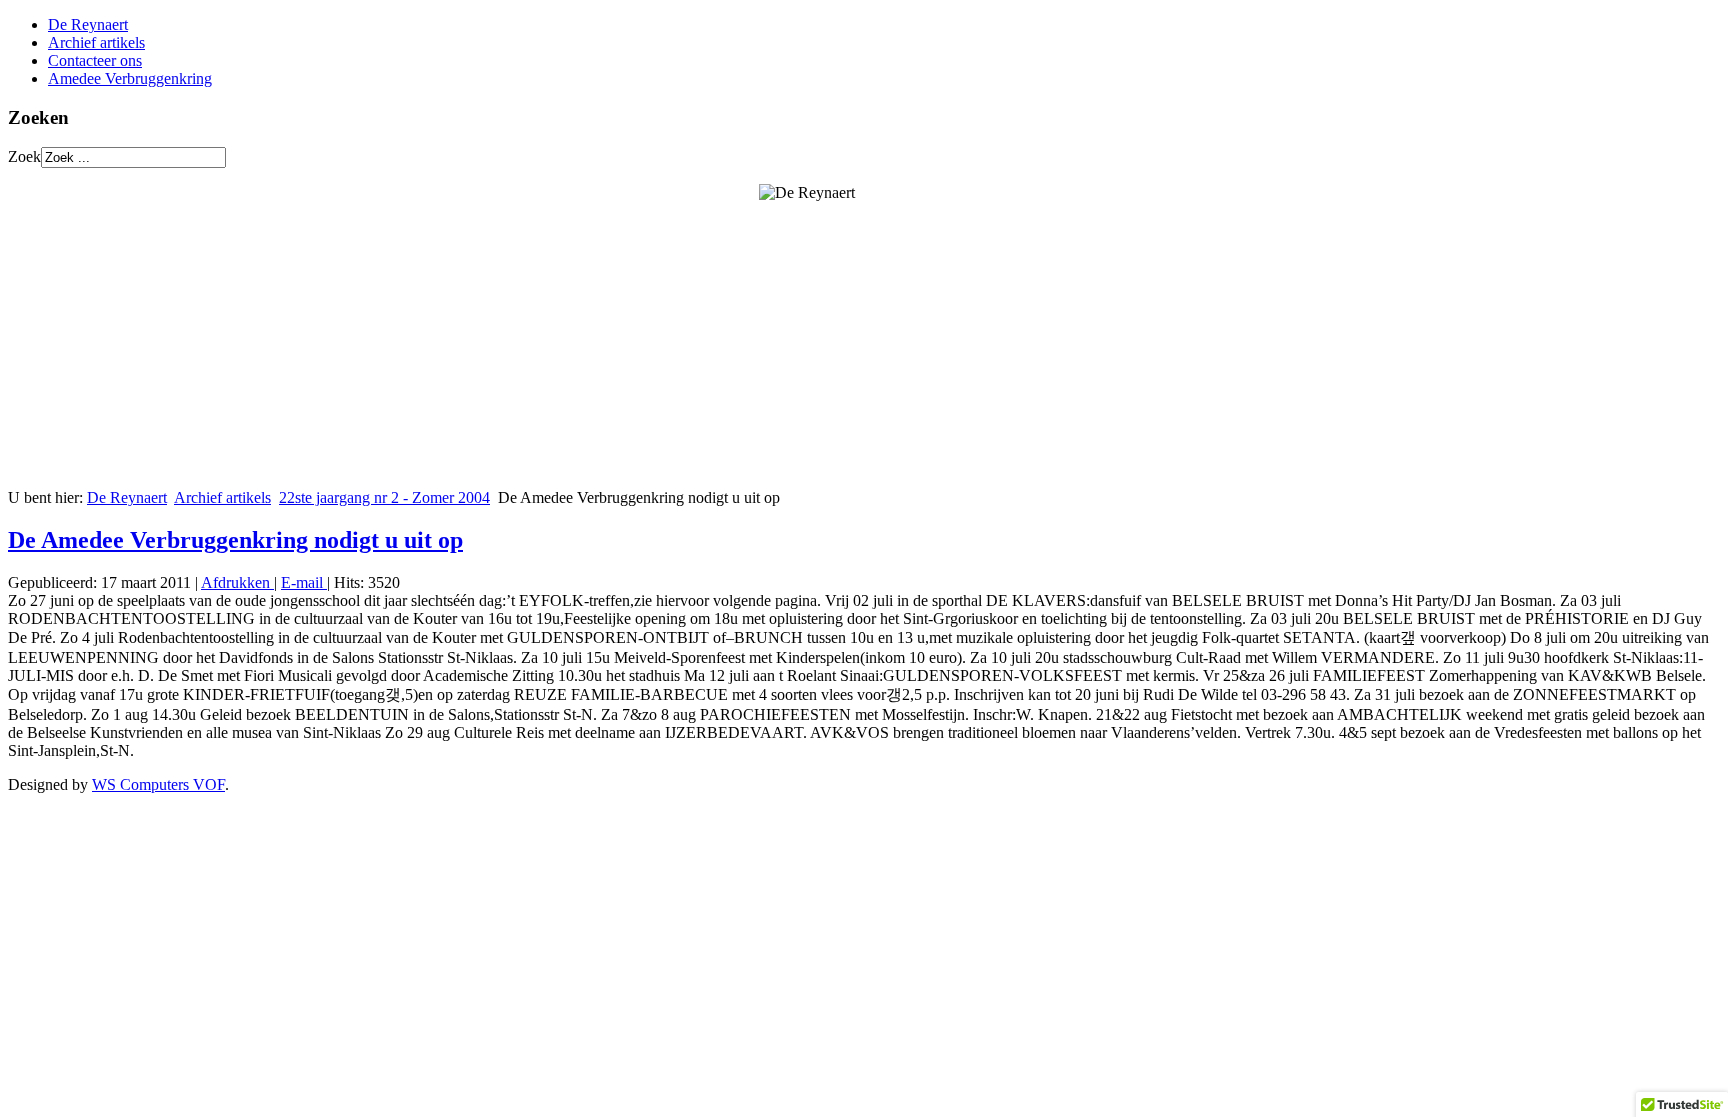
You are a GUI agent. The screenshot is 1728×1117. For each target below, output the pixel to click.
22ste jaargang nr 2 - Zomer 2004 (384, 497)
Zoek (24, 156)
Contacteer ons (95, 60)
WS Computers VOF (158, 784)
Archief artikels (96, 42)
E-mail (304, 582)
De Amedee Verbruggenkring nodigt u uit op (235, 540)
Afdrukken (237, 582)
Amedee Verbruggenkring (130, 78)
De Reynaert (88, 24)
